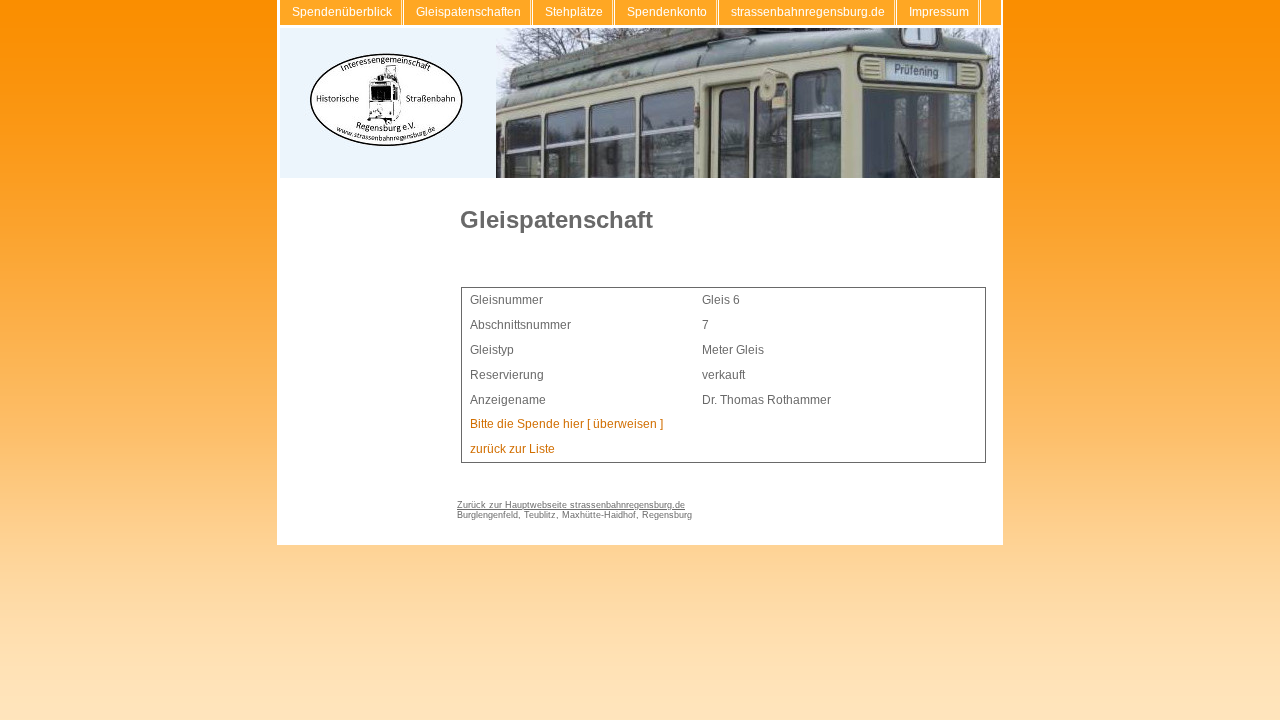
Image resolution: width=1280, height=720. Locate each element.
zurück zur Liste (512, 449)
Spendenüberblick (342, 12)
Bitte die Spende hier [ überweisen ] (566, 424)
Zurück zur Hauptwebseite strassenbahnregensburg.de (571, 505)
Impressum (939, 12)
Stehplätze (574, 12)
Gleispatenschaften (468, 12)
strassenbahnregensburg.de (808, 12)
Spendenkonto (667, 12)
